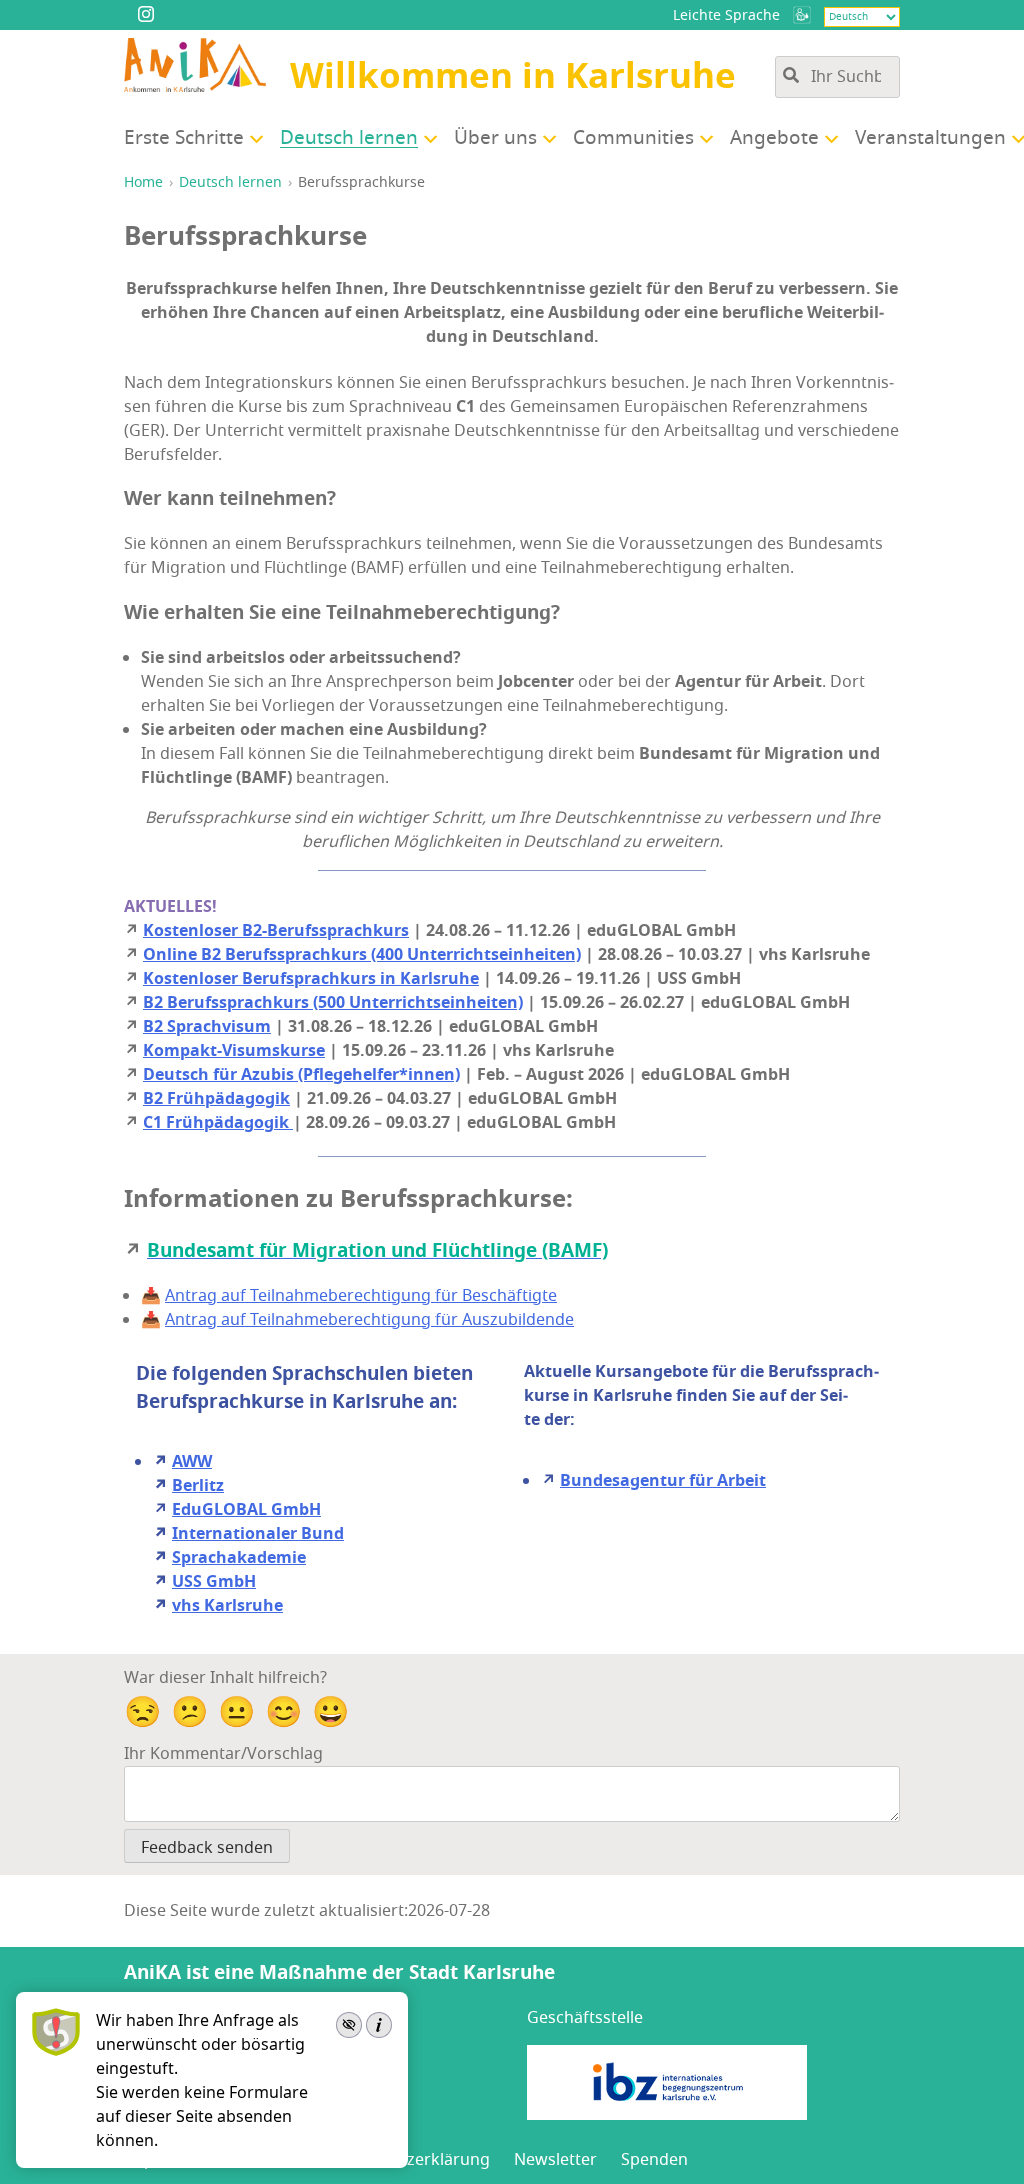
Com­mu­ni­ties (633, 138)
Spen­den (654, 2160)
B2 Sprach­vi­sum (207, 1027)
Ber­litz (198, 1486)
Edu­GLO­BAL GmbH (246, 1510)
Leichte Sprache (726, 15)
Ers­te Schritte (184, 138)
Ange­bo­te (774, 138)
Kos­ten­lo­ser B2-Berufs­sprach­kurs (276, 931)
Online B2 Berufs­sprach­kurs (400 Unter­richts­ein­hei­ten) (362, 955)
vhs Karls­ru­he (227, 1606)
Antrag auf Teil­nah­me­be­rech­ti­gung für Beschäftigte (361, 1296)
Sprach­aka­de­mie (239, 1558)
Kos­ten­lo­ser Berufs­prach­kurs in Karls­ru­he (311, 979)
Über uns (495, 138)
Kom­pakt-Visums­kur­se (234, 1051)
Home (143, 182)
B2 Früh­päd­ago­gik (216, 1099)
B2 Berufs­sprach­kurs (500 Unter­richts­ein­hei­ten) (333, 1003)
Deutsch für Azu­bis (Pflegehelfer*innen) (301, 1075)
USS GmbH (214, 1582)
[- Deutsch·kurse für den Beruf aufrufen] (802, 15)
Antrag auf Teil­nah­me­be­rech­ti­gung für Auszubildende (369, 1320)
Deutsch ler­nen (349, 138)
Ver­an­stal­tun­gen (930, 138)
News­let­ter (555, 2160)
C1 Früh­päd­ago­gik (218, 1123)
